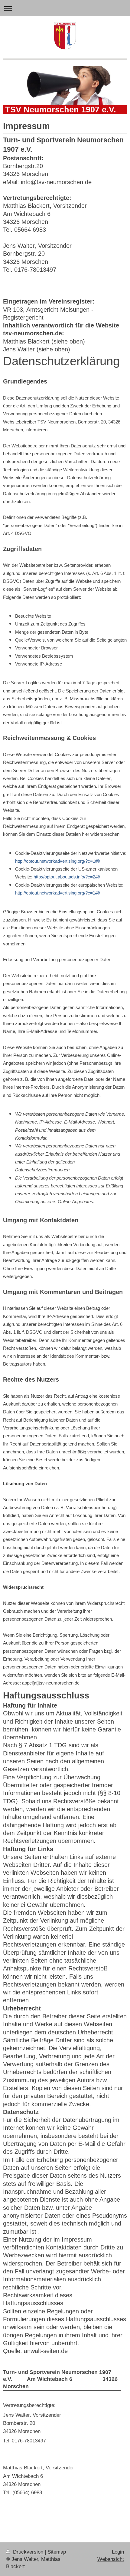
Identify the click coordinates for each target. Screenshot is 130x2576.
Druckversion (28, 2552)
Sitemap (57, 2552)
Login (118, 2552)
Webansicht (111, 2559)
